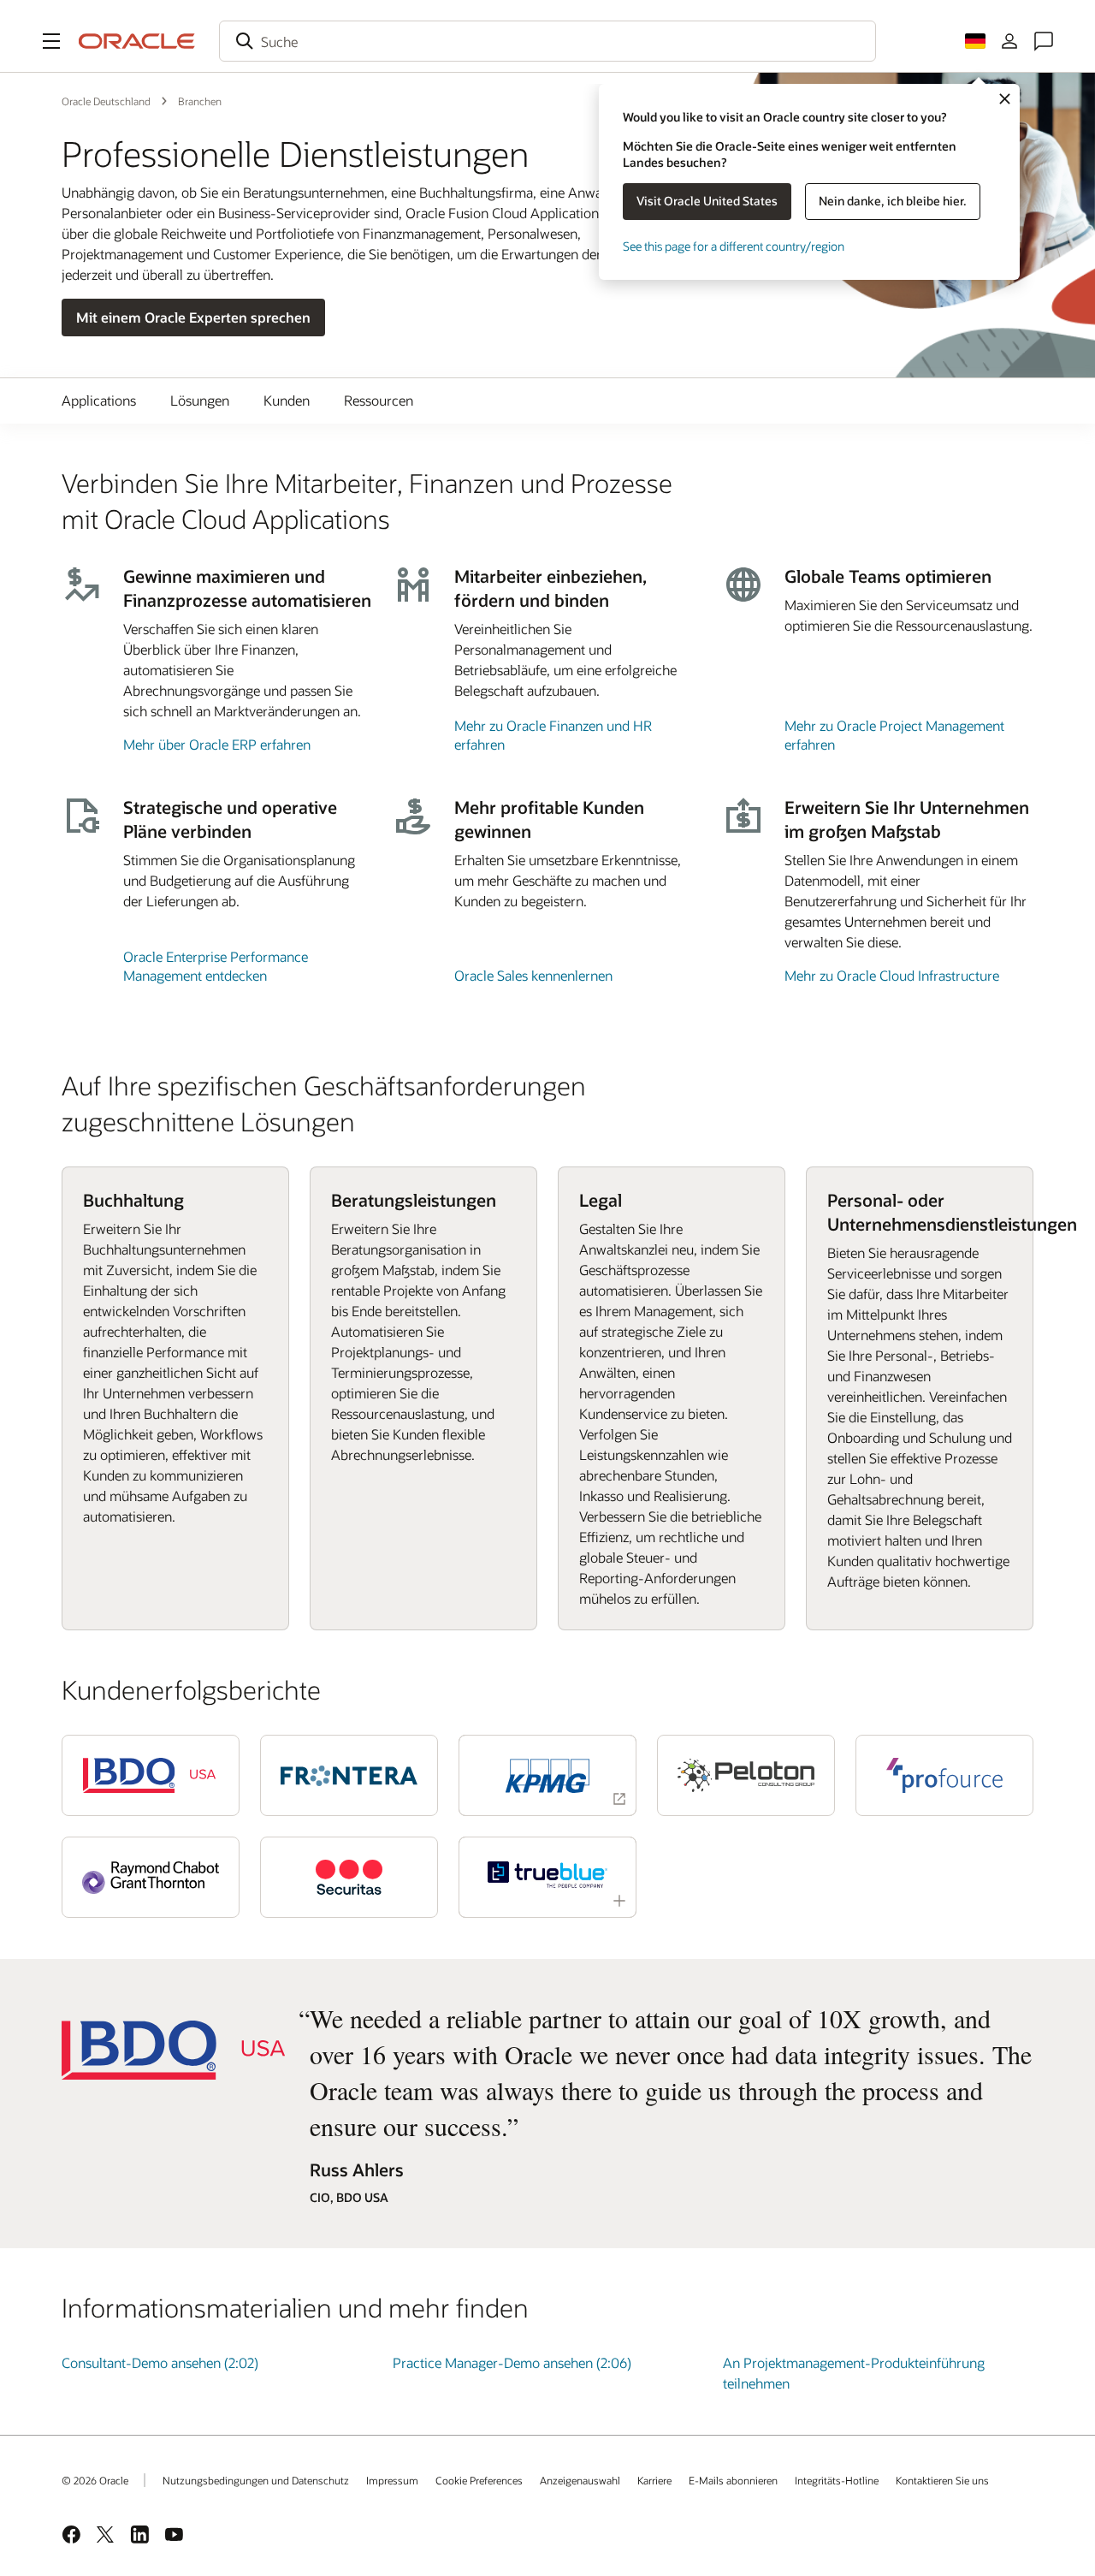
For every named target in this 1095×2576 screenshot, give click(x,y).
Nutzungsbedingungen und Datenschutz (256, 2480)
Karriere (654, 2480)
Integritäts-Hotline (837, 2480)
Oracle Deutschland (106, 101)
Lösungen (200, 400)
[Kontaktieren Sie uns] (1044, 41)
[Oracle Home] (137, 41)
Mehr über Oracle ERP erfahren (217, 744)
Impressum (392, 2480)
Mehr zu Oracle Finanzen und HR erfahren (553, 735)
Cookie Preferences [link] (479, 2480)
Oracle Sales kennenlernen (533, 975)
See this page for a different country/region (734, 246)
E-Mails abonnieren (733, 2480)
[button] (51, 41)
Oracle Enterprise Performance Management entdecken (216, 966)
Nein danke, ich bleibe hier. (893, 201)
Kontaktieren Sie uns (942, 2480)
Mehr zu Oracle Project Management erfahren (894, 735)
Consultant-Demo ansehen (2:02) (160, 2362)
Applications (99, 400)
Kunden (287, 400)
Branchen (200, 101)
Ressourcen (379, 400)
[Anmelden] (1009, 41)
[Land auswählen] (975, 41)
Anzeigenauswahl (580, 2480)
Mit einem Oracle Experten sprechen (193, 317)
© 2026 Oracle (95, 2480)
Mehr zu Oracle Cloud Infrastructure (892, 975)
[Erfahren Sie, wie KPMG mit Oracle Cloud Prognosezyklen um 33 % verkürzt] (547, 1775)
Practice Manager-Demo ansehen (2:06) (512, 2362)
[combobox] (547, 41)
